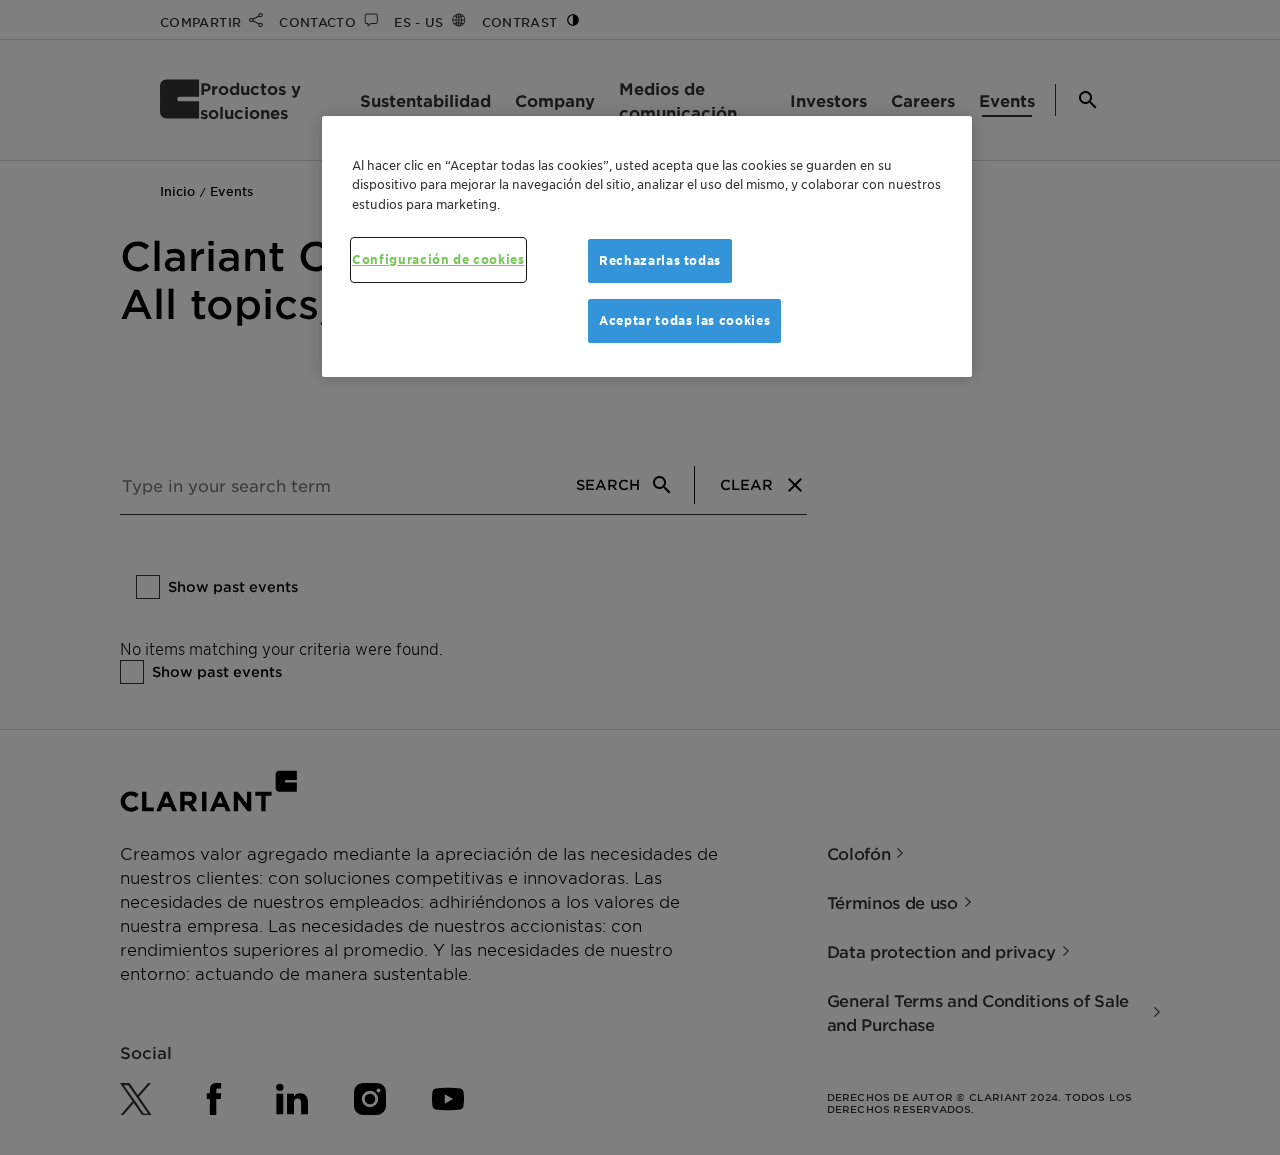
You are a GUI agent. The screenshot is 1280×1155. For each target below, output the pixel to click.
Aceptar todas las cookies (684, 320)
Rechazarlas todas (660, 260)
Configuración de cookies (438, 259)
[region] (647, 247)
